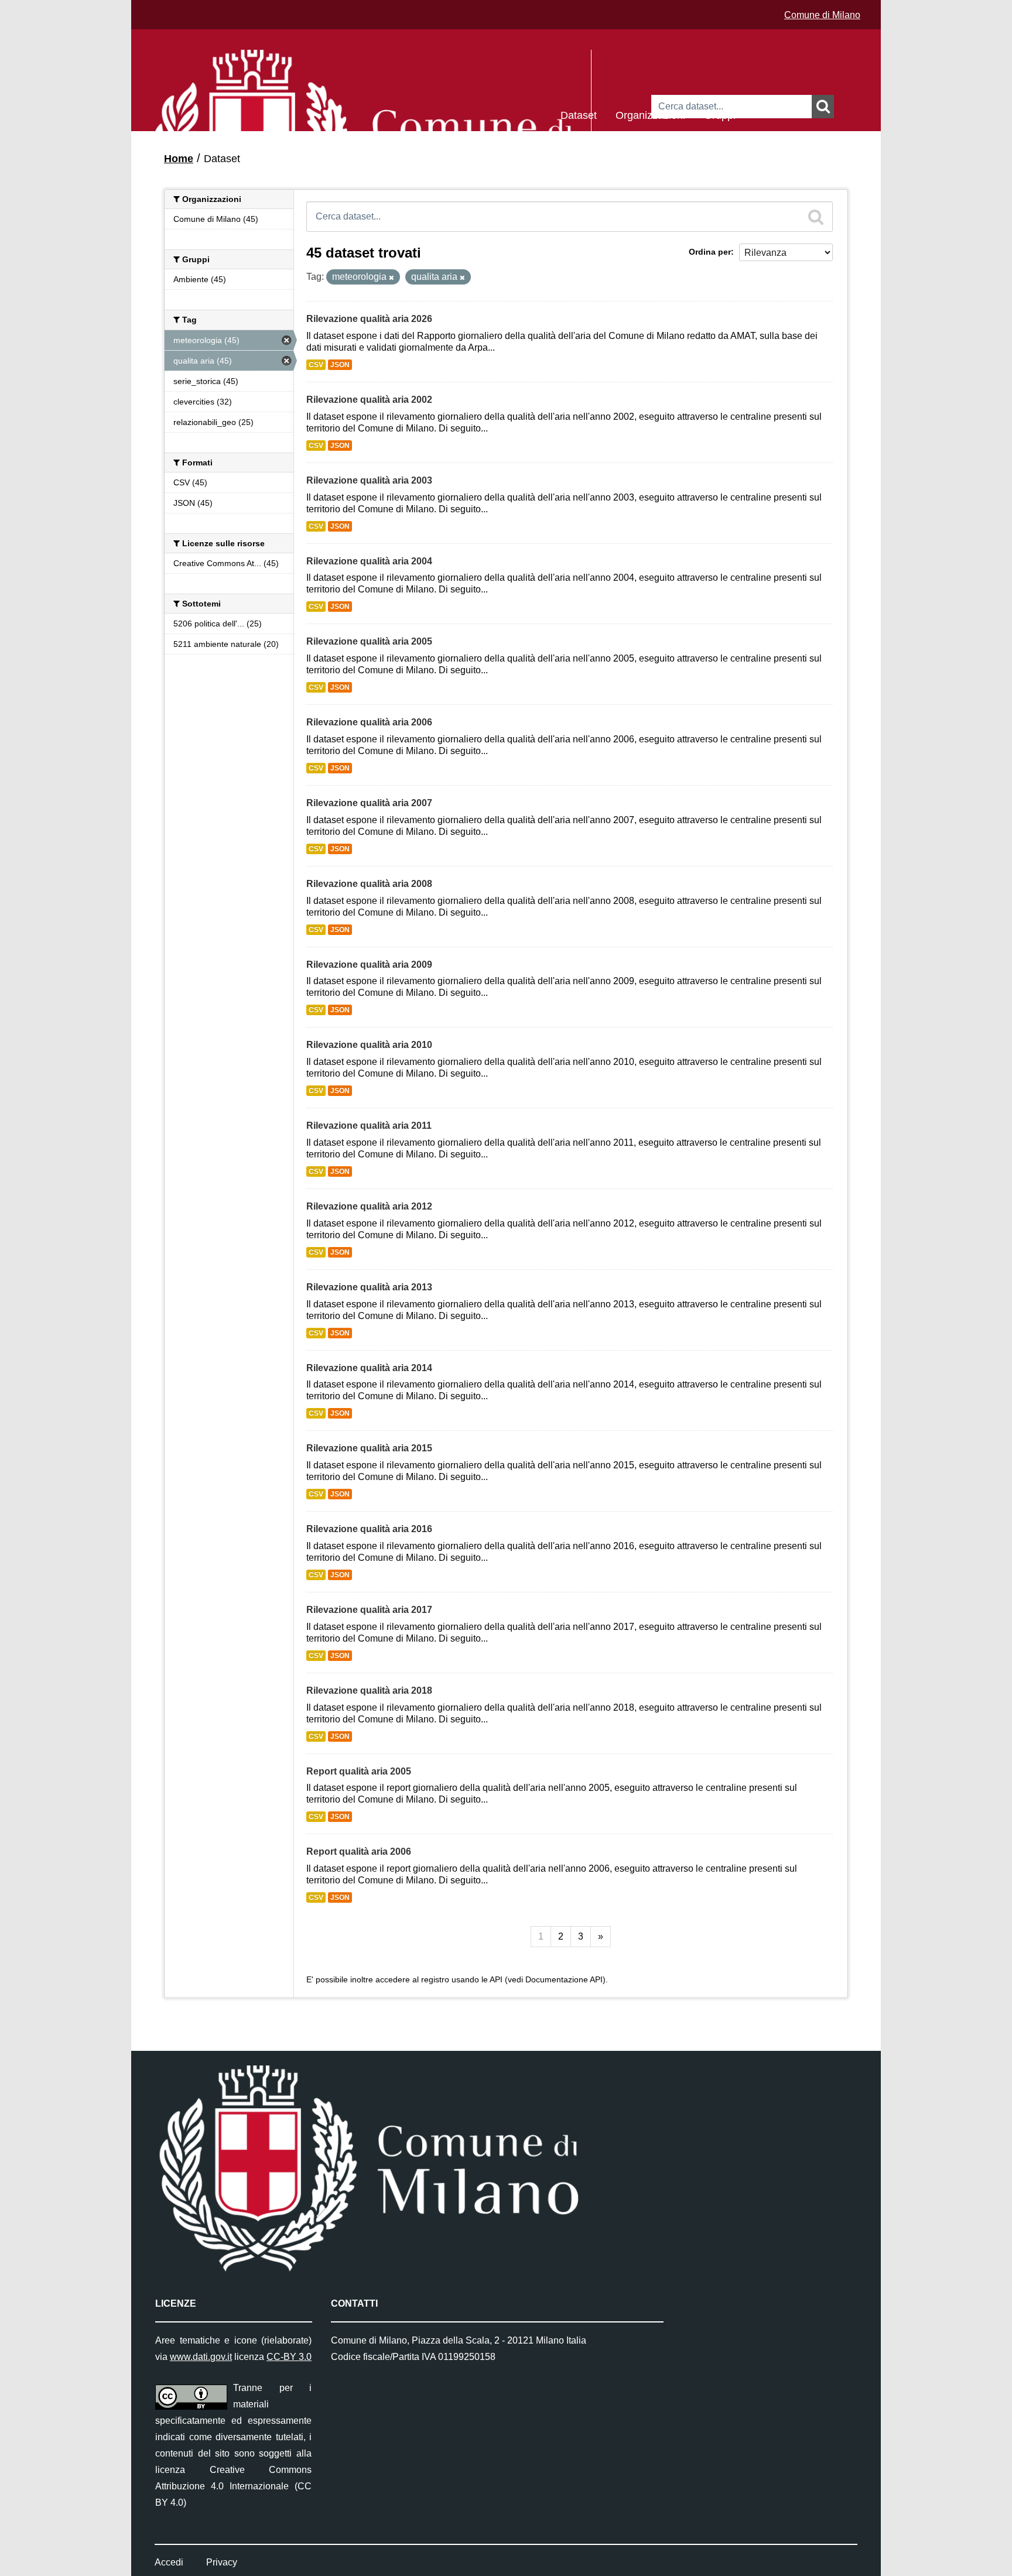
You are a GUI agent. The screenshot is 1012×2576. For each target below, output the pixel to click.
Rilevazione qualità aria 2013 (369, 1287)
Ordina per (710, 252)
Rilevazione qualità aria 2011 (369, 1126)
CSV (316, 365)
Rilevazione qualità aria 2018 (369, 1690)
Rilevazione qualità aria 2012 (369, 1206)
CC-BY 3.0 (289, 2357)
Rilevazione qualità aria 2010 (369, 1045)
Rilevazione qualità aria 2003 (369, 480)
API (496, 1980)
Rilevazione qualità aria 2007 (369, 803)
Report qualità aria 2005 (359, 1771)
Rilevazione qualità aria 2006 (369, 722)
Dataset (579, 114)
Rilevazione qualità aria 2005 (369, 641)
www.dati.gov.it (201, 2357)
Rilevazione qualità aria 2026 (369, 319)
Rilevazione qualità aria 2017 (369, 1610)
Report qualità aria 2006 (359, 1851)
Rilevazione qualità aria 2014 (369, 1368)
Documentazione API (564, 1980)
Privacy (222, 2562)
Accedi (169, 2562)
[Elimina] (392, 278)
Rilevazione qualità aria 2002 (369, 400)
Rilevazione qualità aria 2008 (369, 884)
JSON (340, 365)
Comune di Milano (822, 15)
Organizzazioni (650, 114)
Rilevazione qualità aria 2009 (369, 965)
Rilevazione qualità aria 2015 (369, 1448)
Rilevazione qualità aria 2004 (369, 561)
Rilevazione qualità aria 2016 (369, 1529)
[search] (816, 217)
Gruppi (720, 114)
